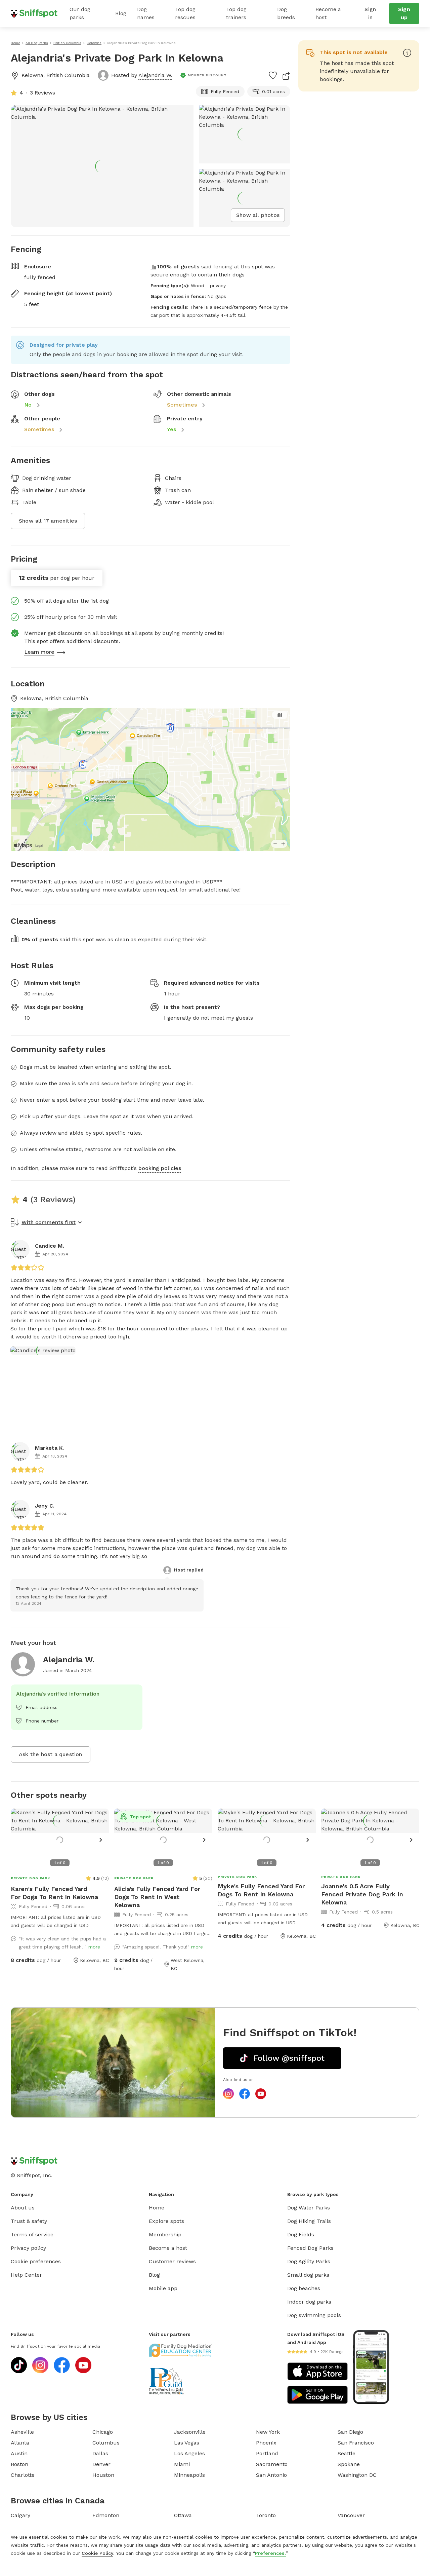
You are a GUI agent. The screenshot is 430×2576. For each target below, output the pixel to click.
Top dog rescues (185, 13)
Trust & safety (29, 2221)
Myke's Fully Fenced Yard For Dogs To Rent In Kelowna (261, 1890)
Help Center (26, 2275)
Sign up (404, 13)
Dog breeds (286, 13)
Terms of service (32, 2234)
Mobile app (163, 2288)
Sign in (370, 13)
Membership (165, 2234)
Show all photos (258, 215)
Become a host (328, 13)
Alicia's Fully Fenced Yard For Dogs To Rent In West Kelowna (157, 1897)
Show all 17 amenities (48, 521)
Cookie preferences (36, 2261)
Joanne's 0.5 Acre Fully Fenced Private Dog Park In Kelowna (362, 1894)
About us (23, 2208)
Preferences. (270, 2553)
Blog (121, 13)
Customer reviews (172, 2261)
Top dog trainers (236, 13)
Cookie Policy (97, 2553)
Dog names (146, 13)
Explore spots (166, 2221)
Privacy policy (28, 2248)
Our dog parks (80, 13)
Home (157, 2208)
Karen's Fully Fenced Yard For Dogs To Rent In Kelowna (54, 1893)
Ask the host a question (51, 1754)
